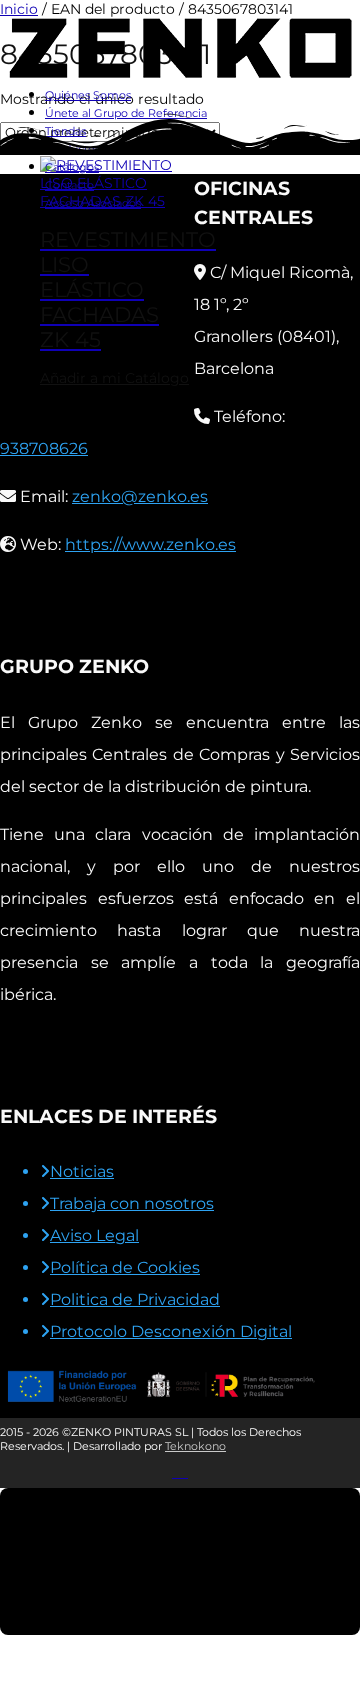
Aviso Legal (94, 1235)
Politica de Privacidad (135, 1299)
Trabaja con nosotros (132, 1203)
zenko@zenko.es (140, 496)
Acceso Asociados (93, 203)
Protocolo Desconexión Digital (171, 1331)
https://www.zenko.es (150, 544)
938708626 (44, 448)
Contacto (69, 185)
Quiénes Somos (88, 95)
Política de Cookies (125, 1267)
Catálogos (72, 167)
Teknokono (195, 1446)
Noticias (82, 1171)
